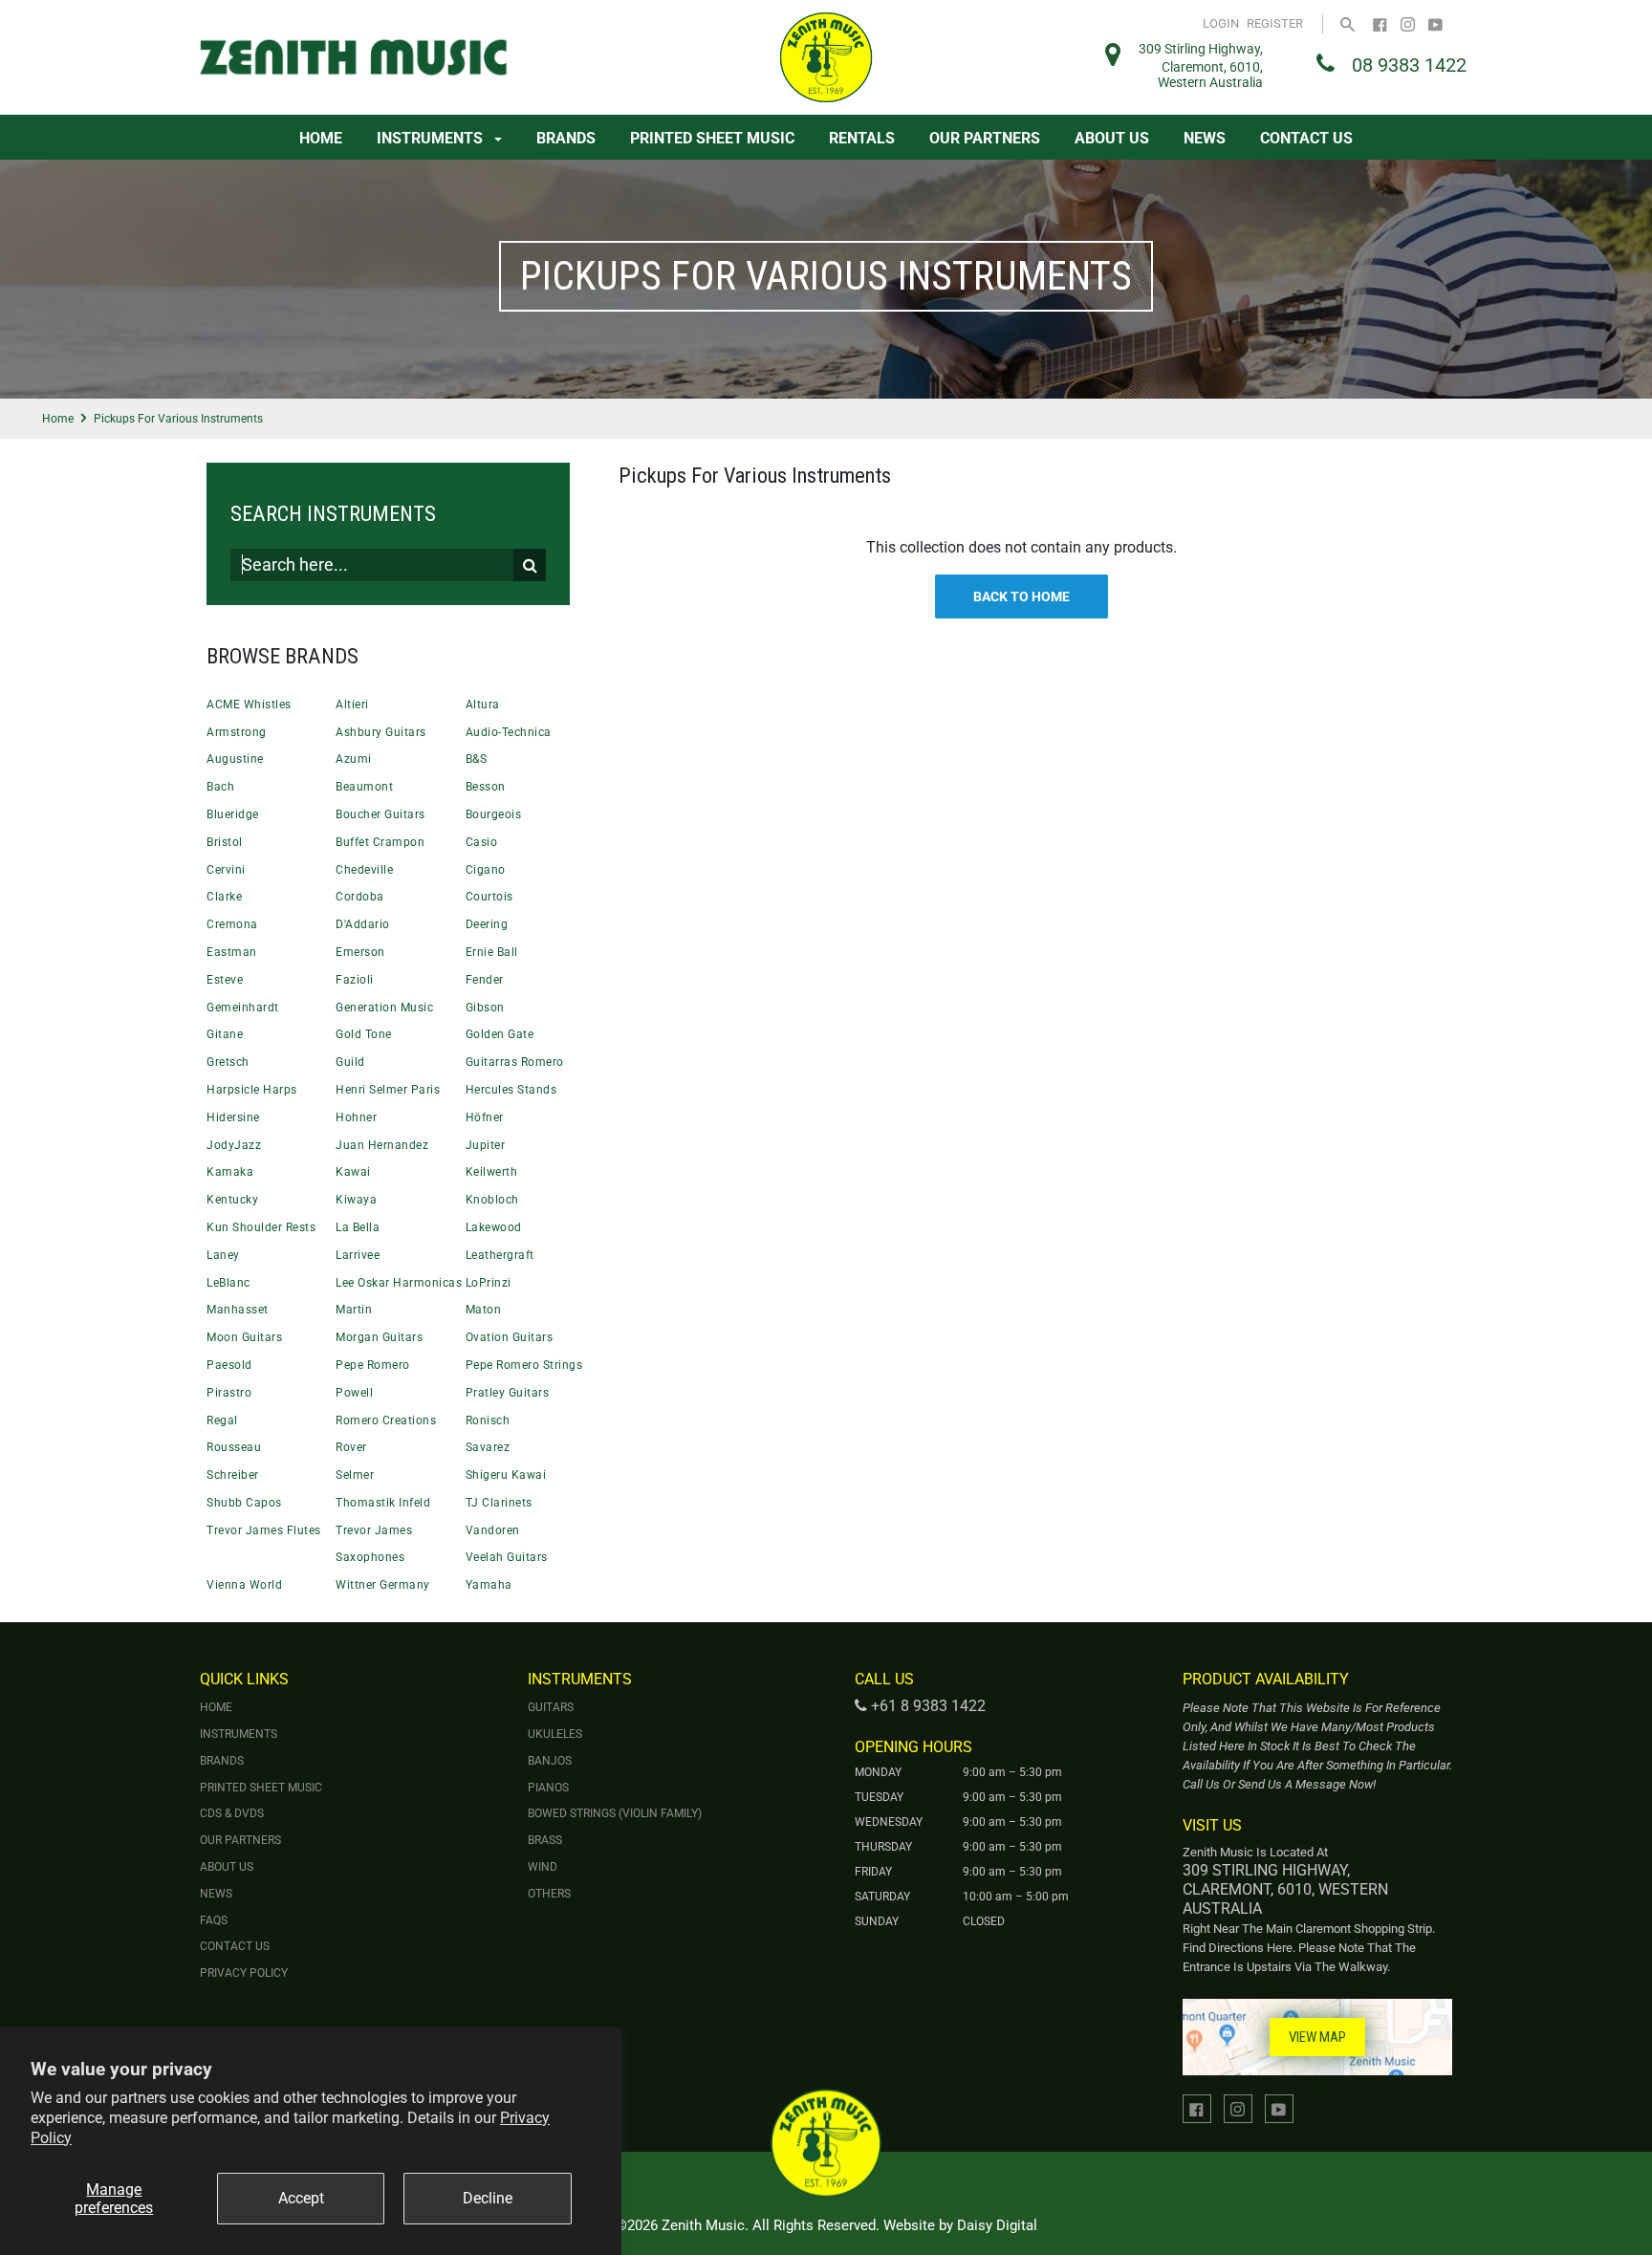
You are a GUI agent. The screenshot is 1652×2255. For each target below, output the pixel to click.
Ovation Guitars (510, 1337)
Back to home (1022, 596)
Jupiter (486, 1145)
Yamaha (489, 1585)
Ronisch (488, 1420)
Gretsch (228, 1062)
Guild (350, 1062)
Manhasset (238, 1310)
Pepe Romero (373, 1365)
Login (1221, 23)
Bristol (225, 842)
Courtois (489, 897)
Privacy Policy (244, 1973)
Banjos (550, 1761)
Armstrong (237, 732)
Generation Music (384, 1008)
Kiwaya (356, 1200)
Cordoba (360, 897)
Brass (545, 1840)
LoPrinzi (489, 1283)
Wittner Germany (383, 1585)
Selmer (355, 1475)
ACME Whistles (249, 705)
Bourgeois (494, 814)
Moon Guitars (244, 1337)
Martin (354, 1310)
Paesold (229, 1365)
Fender (485, 980)
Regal (222, 1420)
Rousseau (234, 1447)
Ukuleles (555, 1734)
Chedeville (364, 870)
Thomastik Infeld (383, 1503)
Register (1275, 23)
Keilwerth (492, 1172)
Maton (484, 1310)
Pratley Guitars (508, 1393)
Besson (486, 787)
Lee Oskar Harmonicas (399, 1283)
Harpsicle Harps (252, 1090)
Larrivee (358, 1255)
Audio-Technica (509, 732)
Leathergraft (500, 1255)
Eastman (232, 952)
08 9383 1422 (1409, 65)
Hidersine (233, 1117)
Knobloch (492, 1200)
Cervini (226, 870)
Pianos (548, 1788)
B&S (477, 759)
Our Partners (985, 138)
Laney (223, 1255)
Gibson (485, 1008)
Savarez (488, 1447)
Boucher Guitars (380, 814)
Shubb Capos (244, 1503)
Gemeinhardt (243, 1008)
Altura (483, 705)
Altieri (352, 705)
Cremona (232, 924)
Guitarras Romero (515, 1062)
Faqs (214, 1920)
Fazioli (355, 980)
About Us (1112, 138)
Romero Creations (386, 1420)
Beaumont (364, 787)
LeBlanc (228, 1283)
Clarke (224, 897)
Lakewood (494, 1227)
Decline (488, 2198)
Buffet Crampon (380, 842)
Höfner (485, 1117)
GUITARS (551, 1707)
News (1205, 138)
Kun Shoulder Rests (261, 1227)
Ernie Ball (492, 952)
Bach (220, 787)
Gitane (225, 1034)
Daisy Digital (997, 2225)
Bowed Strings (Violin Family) (615, 1813)
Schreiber (233, 1475)
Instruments (432, 138)
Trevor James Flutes (264, 1530)
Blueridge (233, 814)
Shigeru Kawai (506, 1475)
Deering (487, 924)
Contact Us (1306, 138)
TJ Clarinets (499, 1503)
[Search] (1348, 23)
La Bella (358, 1227)
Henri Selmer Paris (388, 1090)
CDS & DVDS (232, 1813)
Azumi (354, 759)
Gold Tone (364, 1034)
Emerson (360, 952)
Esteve (225, 980)
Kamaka (230, 1172)
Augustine (235, 759)
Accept (301, 2198)
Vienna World (244, 1585)
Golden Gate (500, 1034)
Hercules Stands (511, 1090)
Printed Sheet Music (712, 138)
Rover (351, 1447)
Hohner (356, 1117)
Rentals (862, 138)
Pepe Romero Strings (524, 1365)
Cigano (486, 870)
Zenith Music (703, 2225)
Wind (543, 1867)
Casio (482, 842)
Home (321, 138)
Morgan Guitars (379, 1337)
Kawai (353, 1172)
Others (549, 1894)
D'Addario (363, 924)
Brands (566, 138)
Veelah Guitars (507, 1557)
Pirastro (229, 1393)
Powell (354, 1393)
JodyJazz (234, 1145)
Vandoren (493, 1530)
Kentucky (232, 1200)
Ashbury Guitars (381, 732)
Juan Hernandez (382, 1145)
